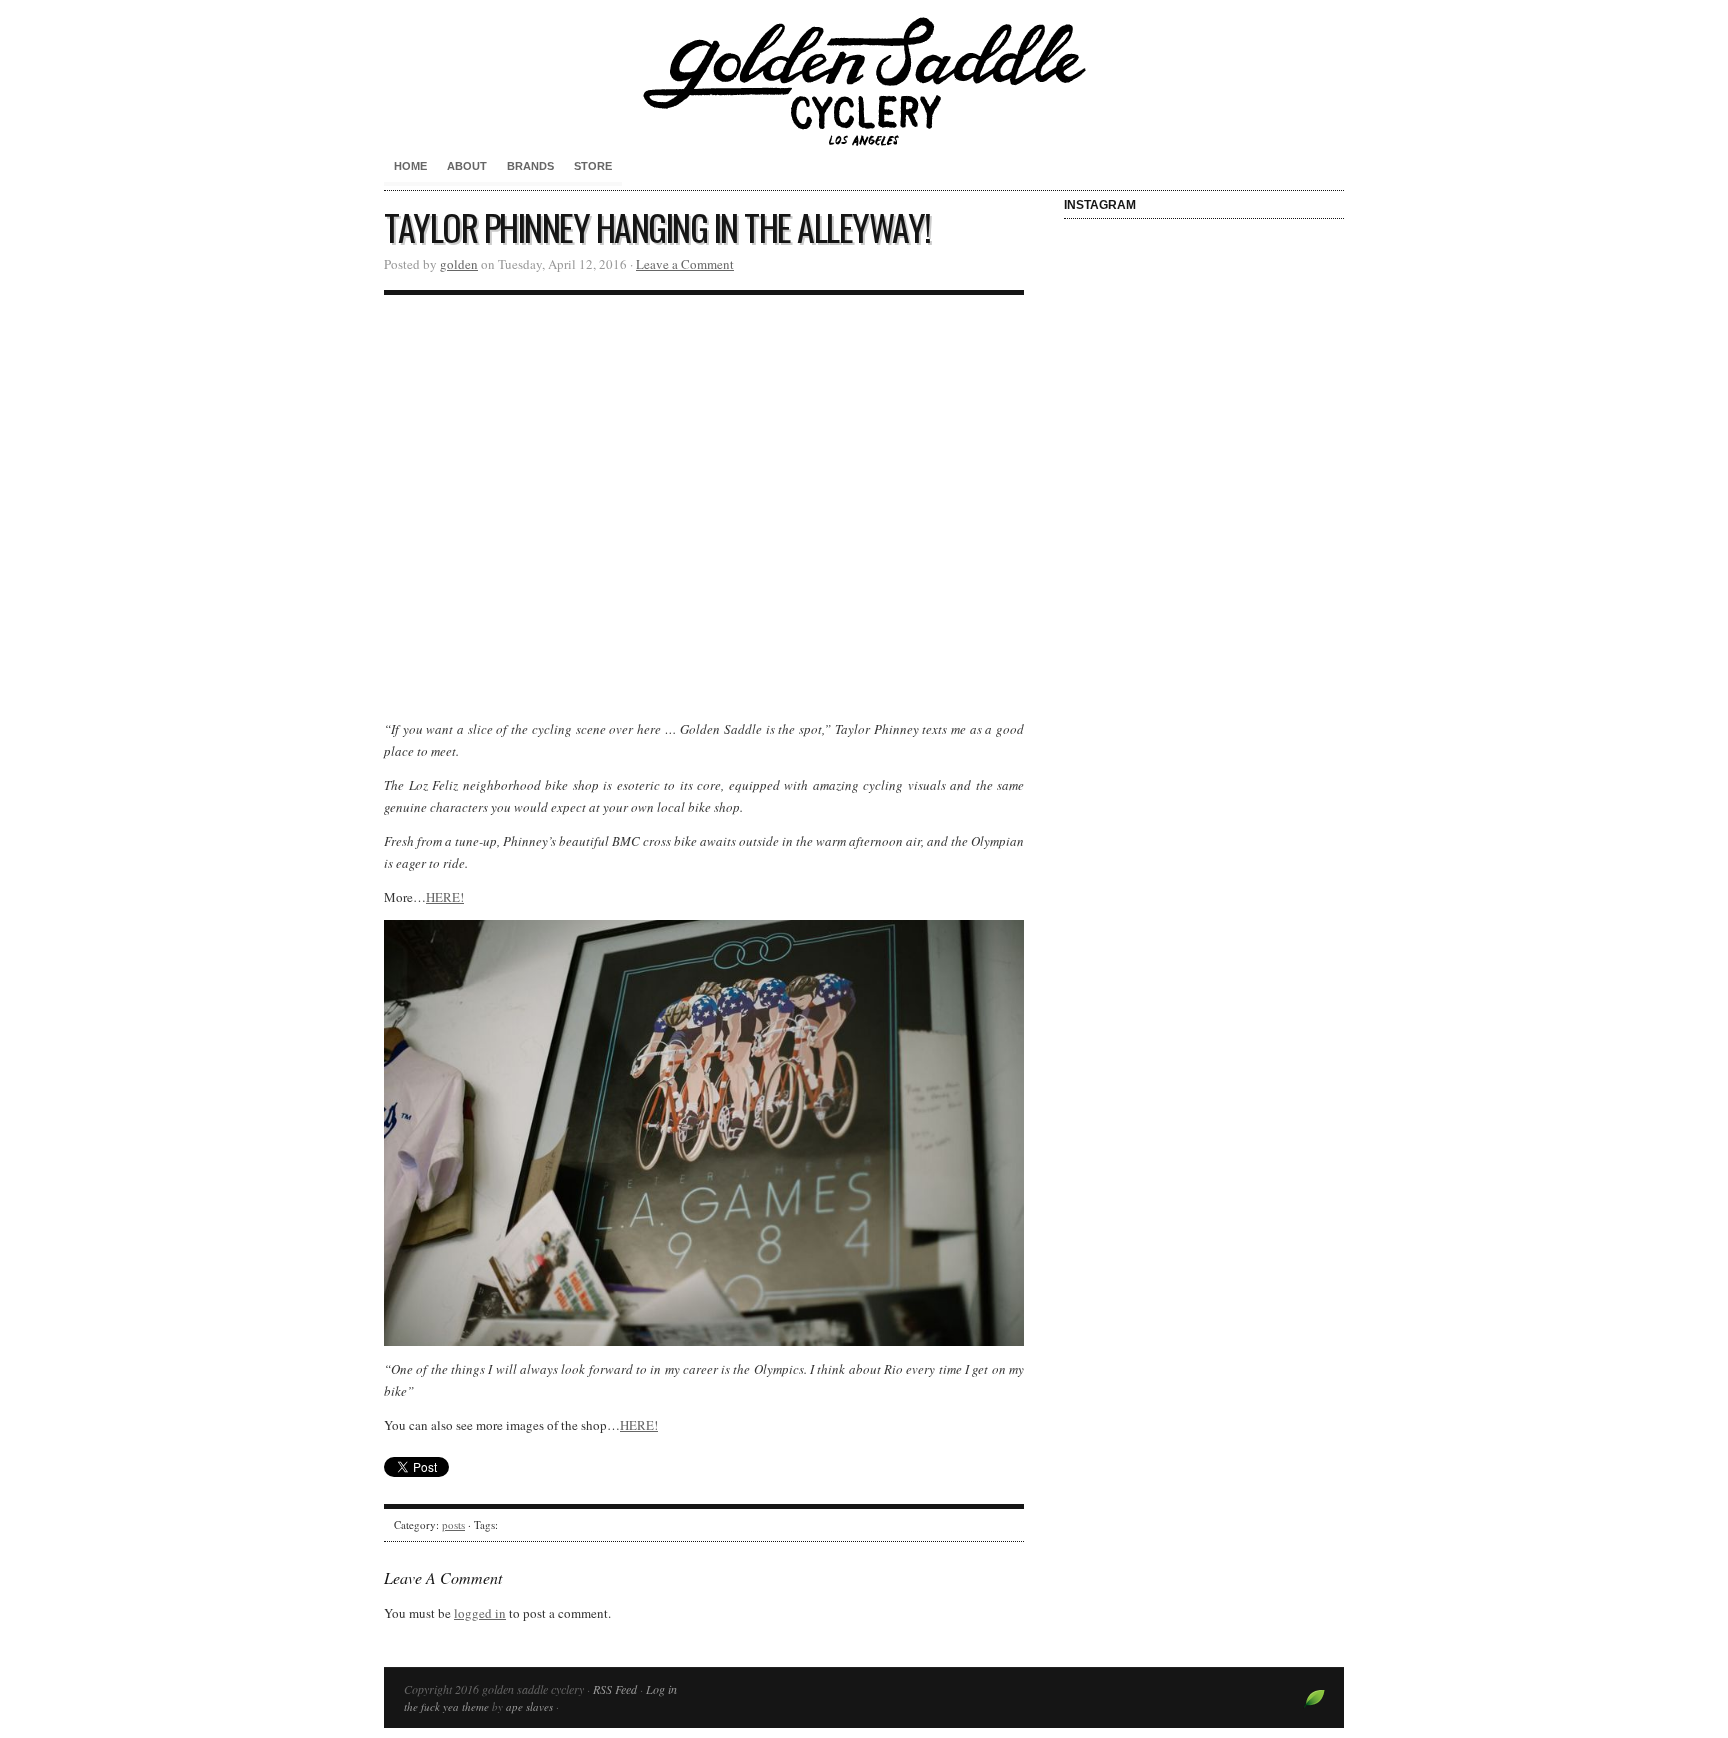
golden (459, 264)
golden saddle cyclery (864, 80)
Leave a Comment (685, 264)
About (467, 166)
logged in (480, 1613)
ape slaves (529, 1706)
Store (593, 166)
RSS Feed (615, 1689)
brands (530, 166)
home (410, 166)
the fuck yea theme (446, 1706)
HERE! (445, 897)
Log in (661, 1689)
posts (453, 1524)
